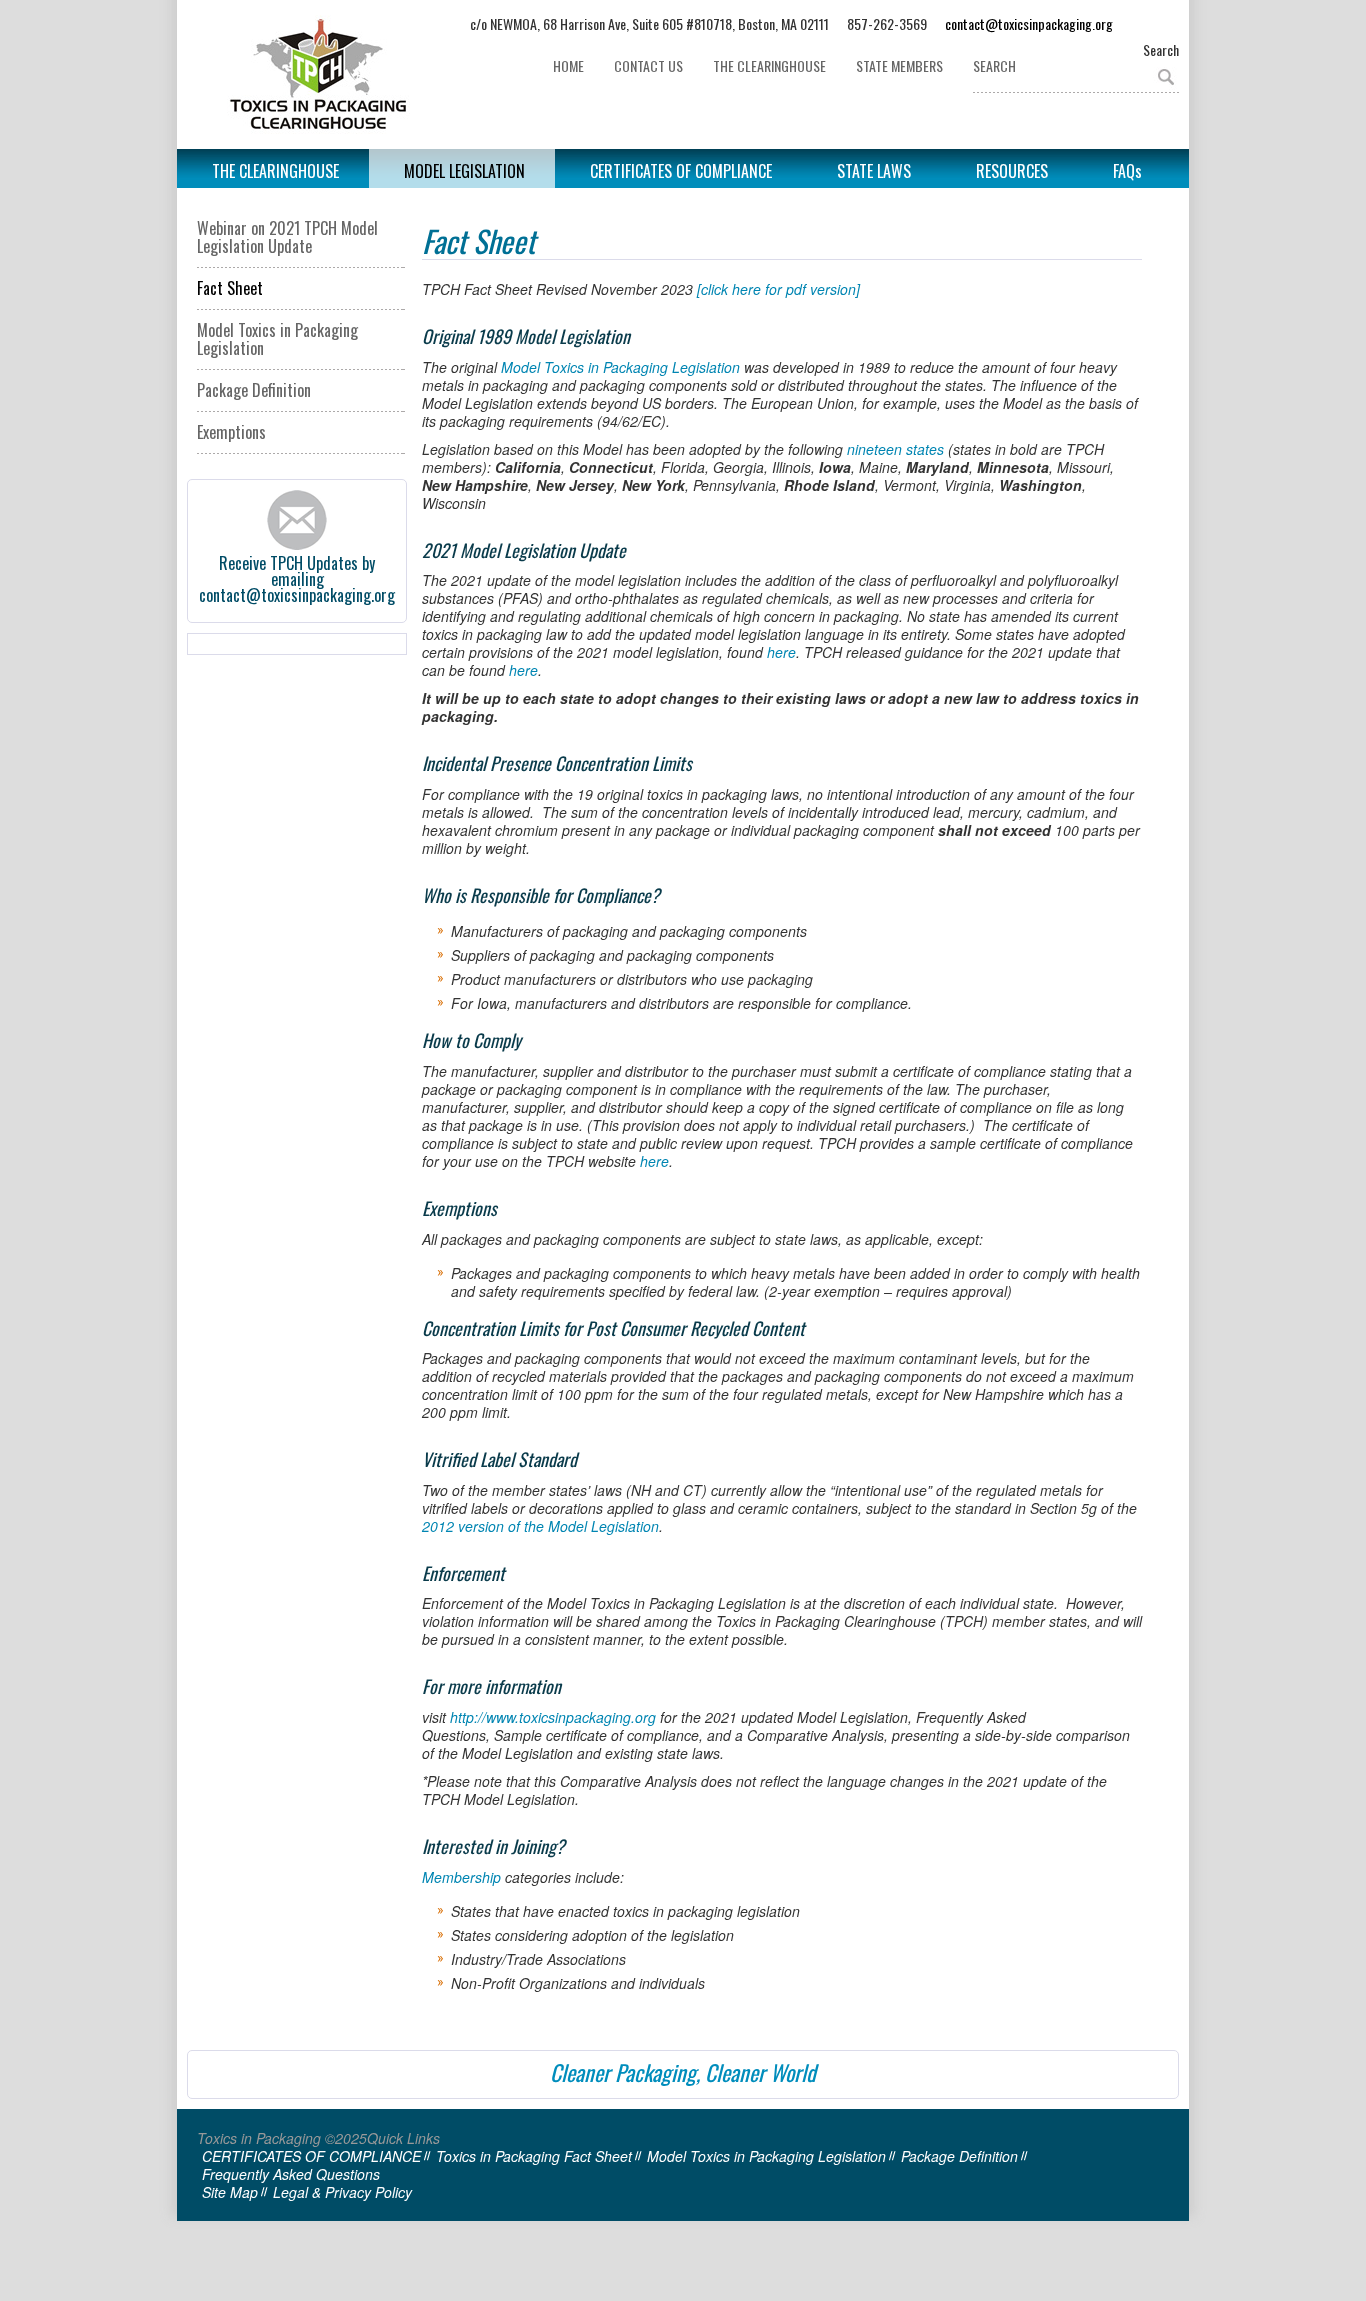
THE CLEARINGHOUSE (769, 65)
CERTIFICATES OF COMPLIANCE (681, 171)
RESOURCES (1012, 171)
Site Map (230, 2192)
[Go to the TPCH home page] (328, 74)
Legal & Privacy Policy (342, 2192)
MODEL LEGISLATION (464, 171)
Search (1161, 49)
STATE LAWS (874, 171)
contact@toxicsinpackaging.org (1029, 23)
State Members (899, 65)
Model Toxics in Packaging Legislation (277, 339)
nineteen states (895, 449)
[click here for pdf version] (778, 289)
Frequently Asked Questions (291, 2174)
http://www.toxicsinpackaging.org (553, 1717)
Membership (461, 1877)
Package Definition (254, 390)
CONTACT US (648, 65)
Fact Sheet (230, 288)
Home (568, 65)
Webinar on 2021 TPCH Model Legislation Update (287, 237)
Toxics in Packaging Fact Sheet (534, 2156)
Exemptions (231, 432)
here (781, 652)
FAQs (1127, 171)
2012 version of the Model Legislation (540, 1526)
